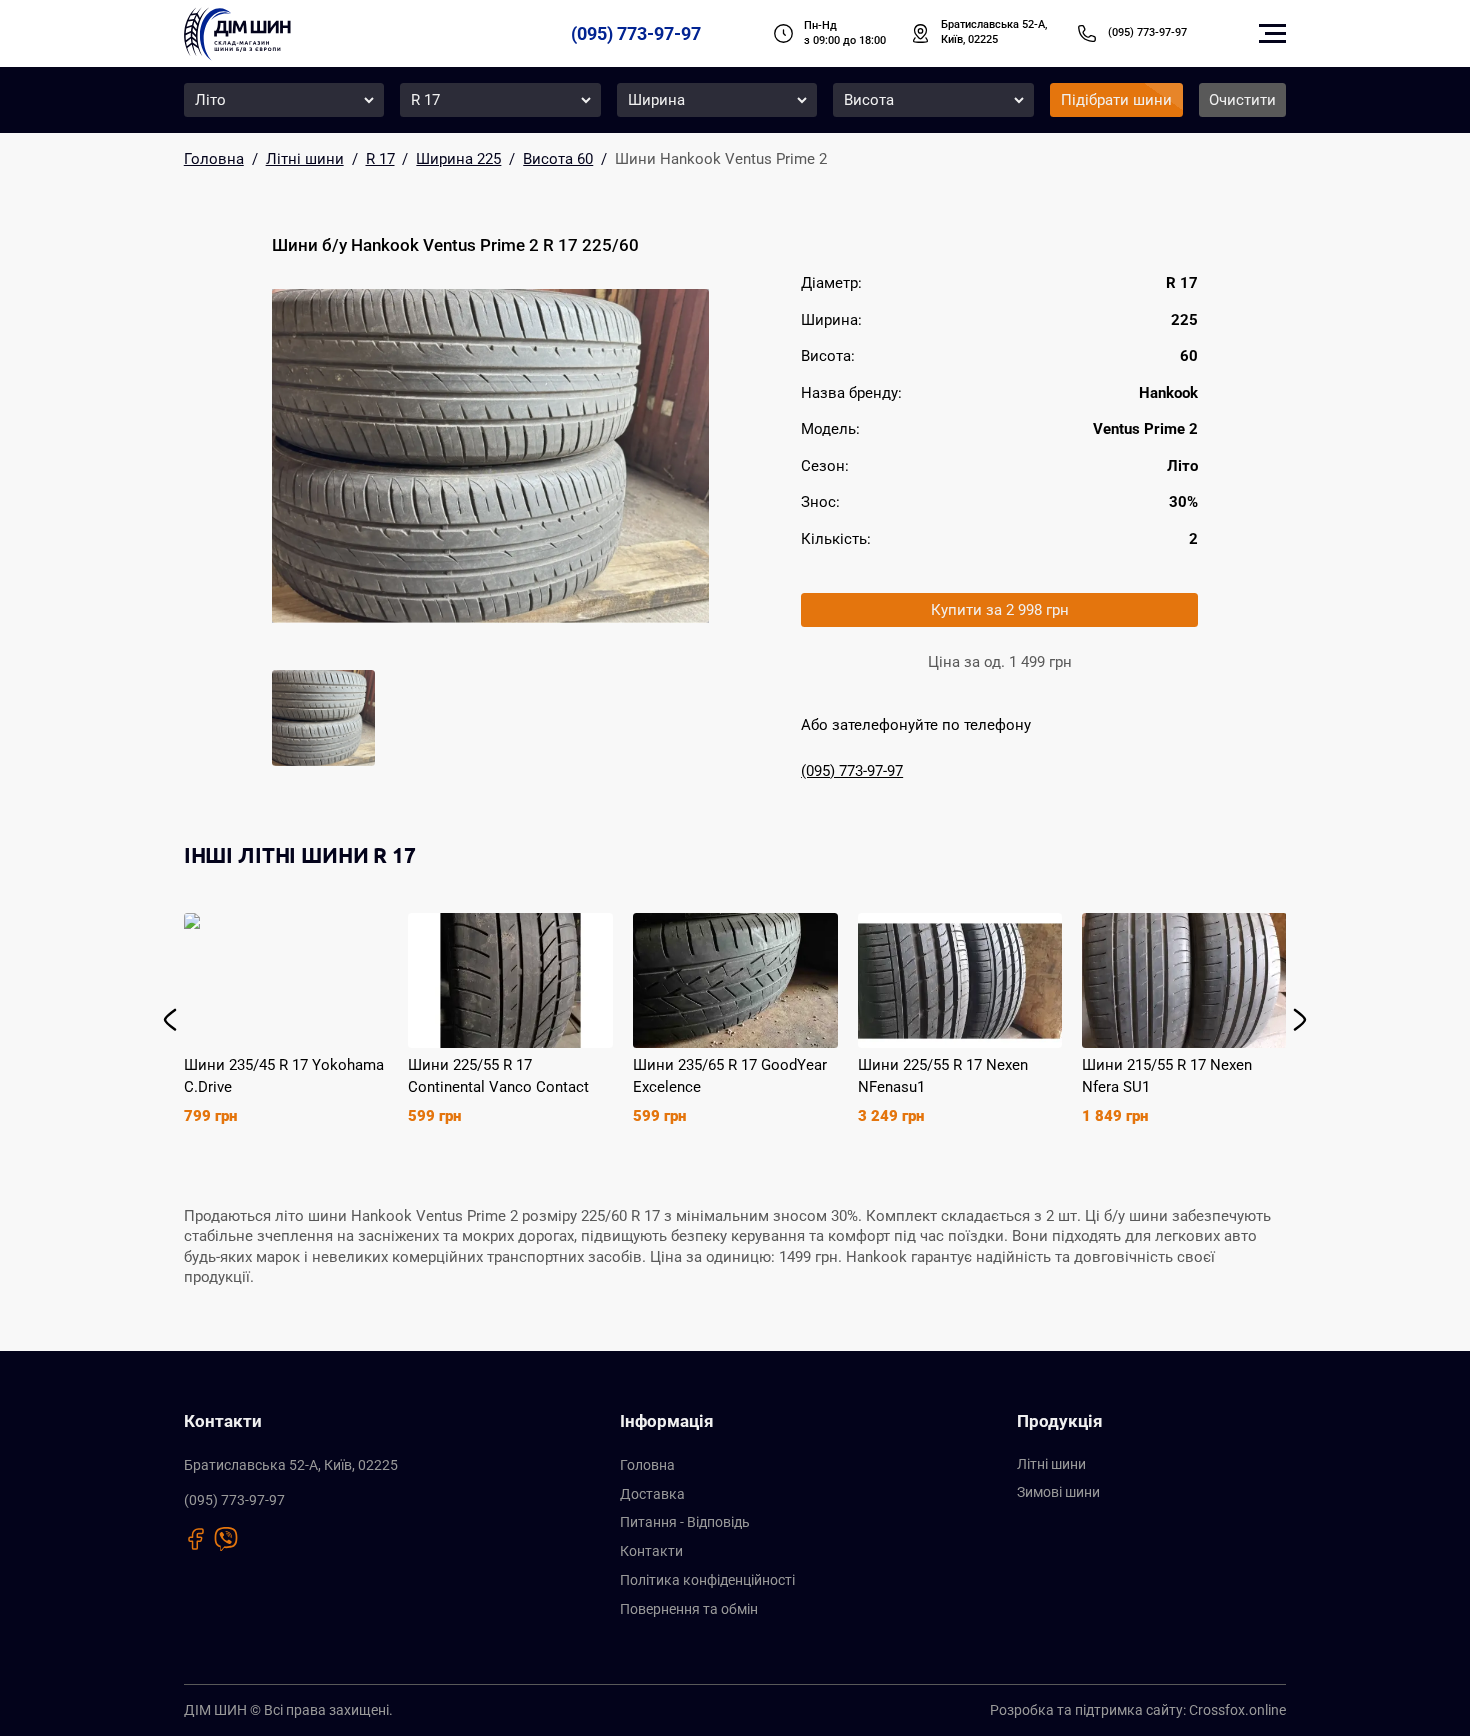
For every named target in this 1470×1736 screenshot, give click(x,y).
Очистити (1242, 100)
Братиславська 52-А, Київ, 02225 (994, 32)
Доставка (652, 1494)
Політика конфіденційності (707, 1580)
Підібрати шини (1116, 100)
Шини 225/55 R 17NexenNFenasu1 (943, 1076)
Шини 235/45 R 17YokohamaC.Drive (284, 1076)
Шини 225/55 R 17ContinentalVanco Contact (498, 1076)
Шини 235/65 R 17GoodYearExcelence (730, 1076)
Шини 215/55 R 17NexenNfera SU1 (1167, 1076)
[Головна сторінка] (237, 34)
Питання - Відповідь (685, 1522)
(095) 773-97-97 (636, 33)
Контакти (651, 1551)
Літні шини (1051, 1464)
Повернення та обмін (689, 1609)
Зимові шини (1058, 1492)
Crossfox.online (1237, 1710)
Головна (647, 1465)
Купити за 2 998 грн (1000, 610)
